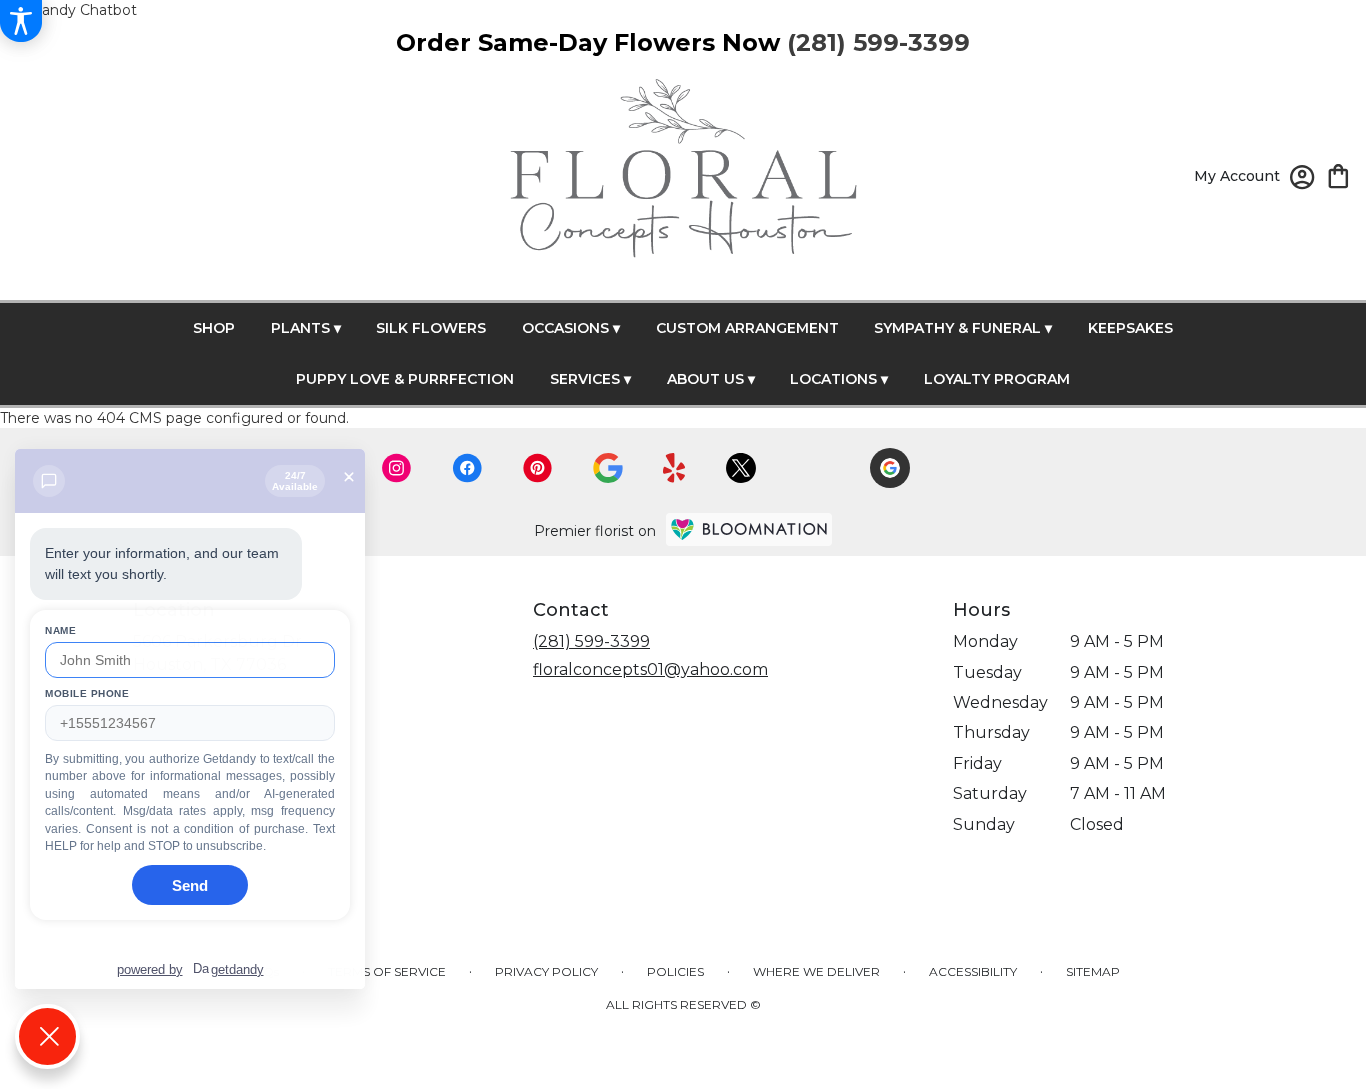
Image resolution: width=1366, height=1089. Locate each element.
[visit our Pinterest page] (538, 468)
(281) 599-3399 (591, 641)
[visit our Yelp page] (674, 468)
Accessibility (973, 971)
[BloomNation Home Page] (749, 529)
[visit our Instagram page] (397, 468)
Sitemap (1093, 971)
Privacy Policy (546, 971)
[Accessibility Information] (21, 21)
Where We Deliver (816, 971)
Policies (675, 971)
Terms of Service (387, 971)
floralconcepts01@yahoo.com (650, 669)
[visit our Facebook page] (467, 468)
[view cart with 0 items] (1338, 174)
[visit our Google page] (608, 468)
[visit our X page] (741, 468)
